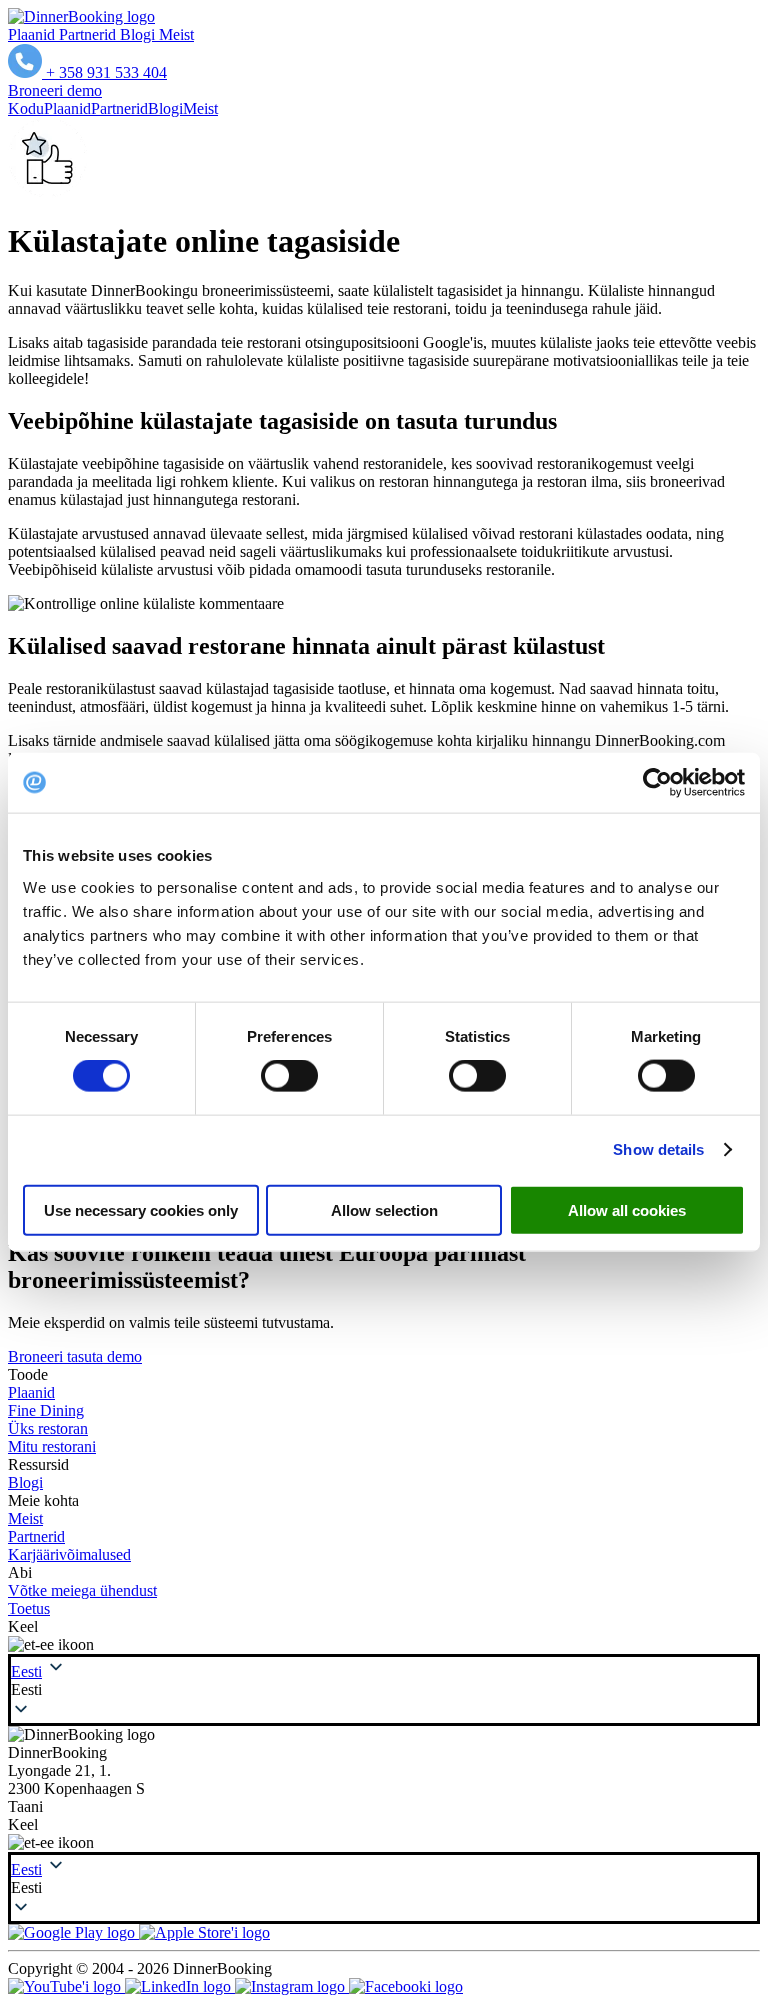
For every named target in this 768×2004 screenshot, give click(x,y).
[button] (384, 1690)
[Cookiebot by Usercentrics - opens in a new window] (657, 783)
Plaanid (33, 34)
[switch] (289, 1076)
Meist (176, 34)
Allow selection (384, 1209)
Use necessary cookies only (141, 1209)
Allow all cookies (627, 1209)
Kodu (26, 108)
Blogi (139, 34)
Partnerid (89, 34)
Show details (658, 1149)
